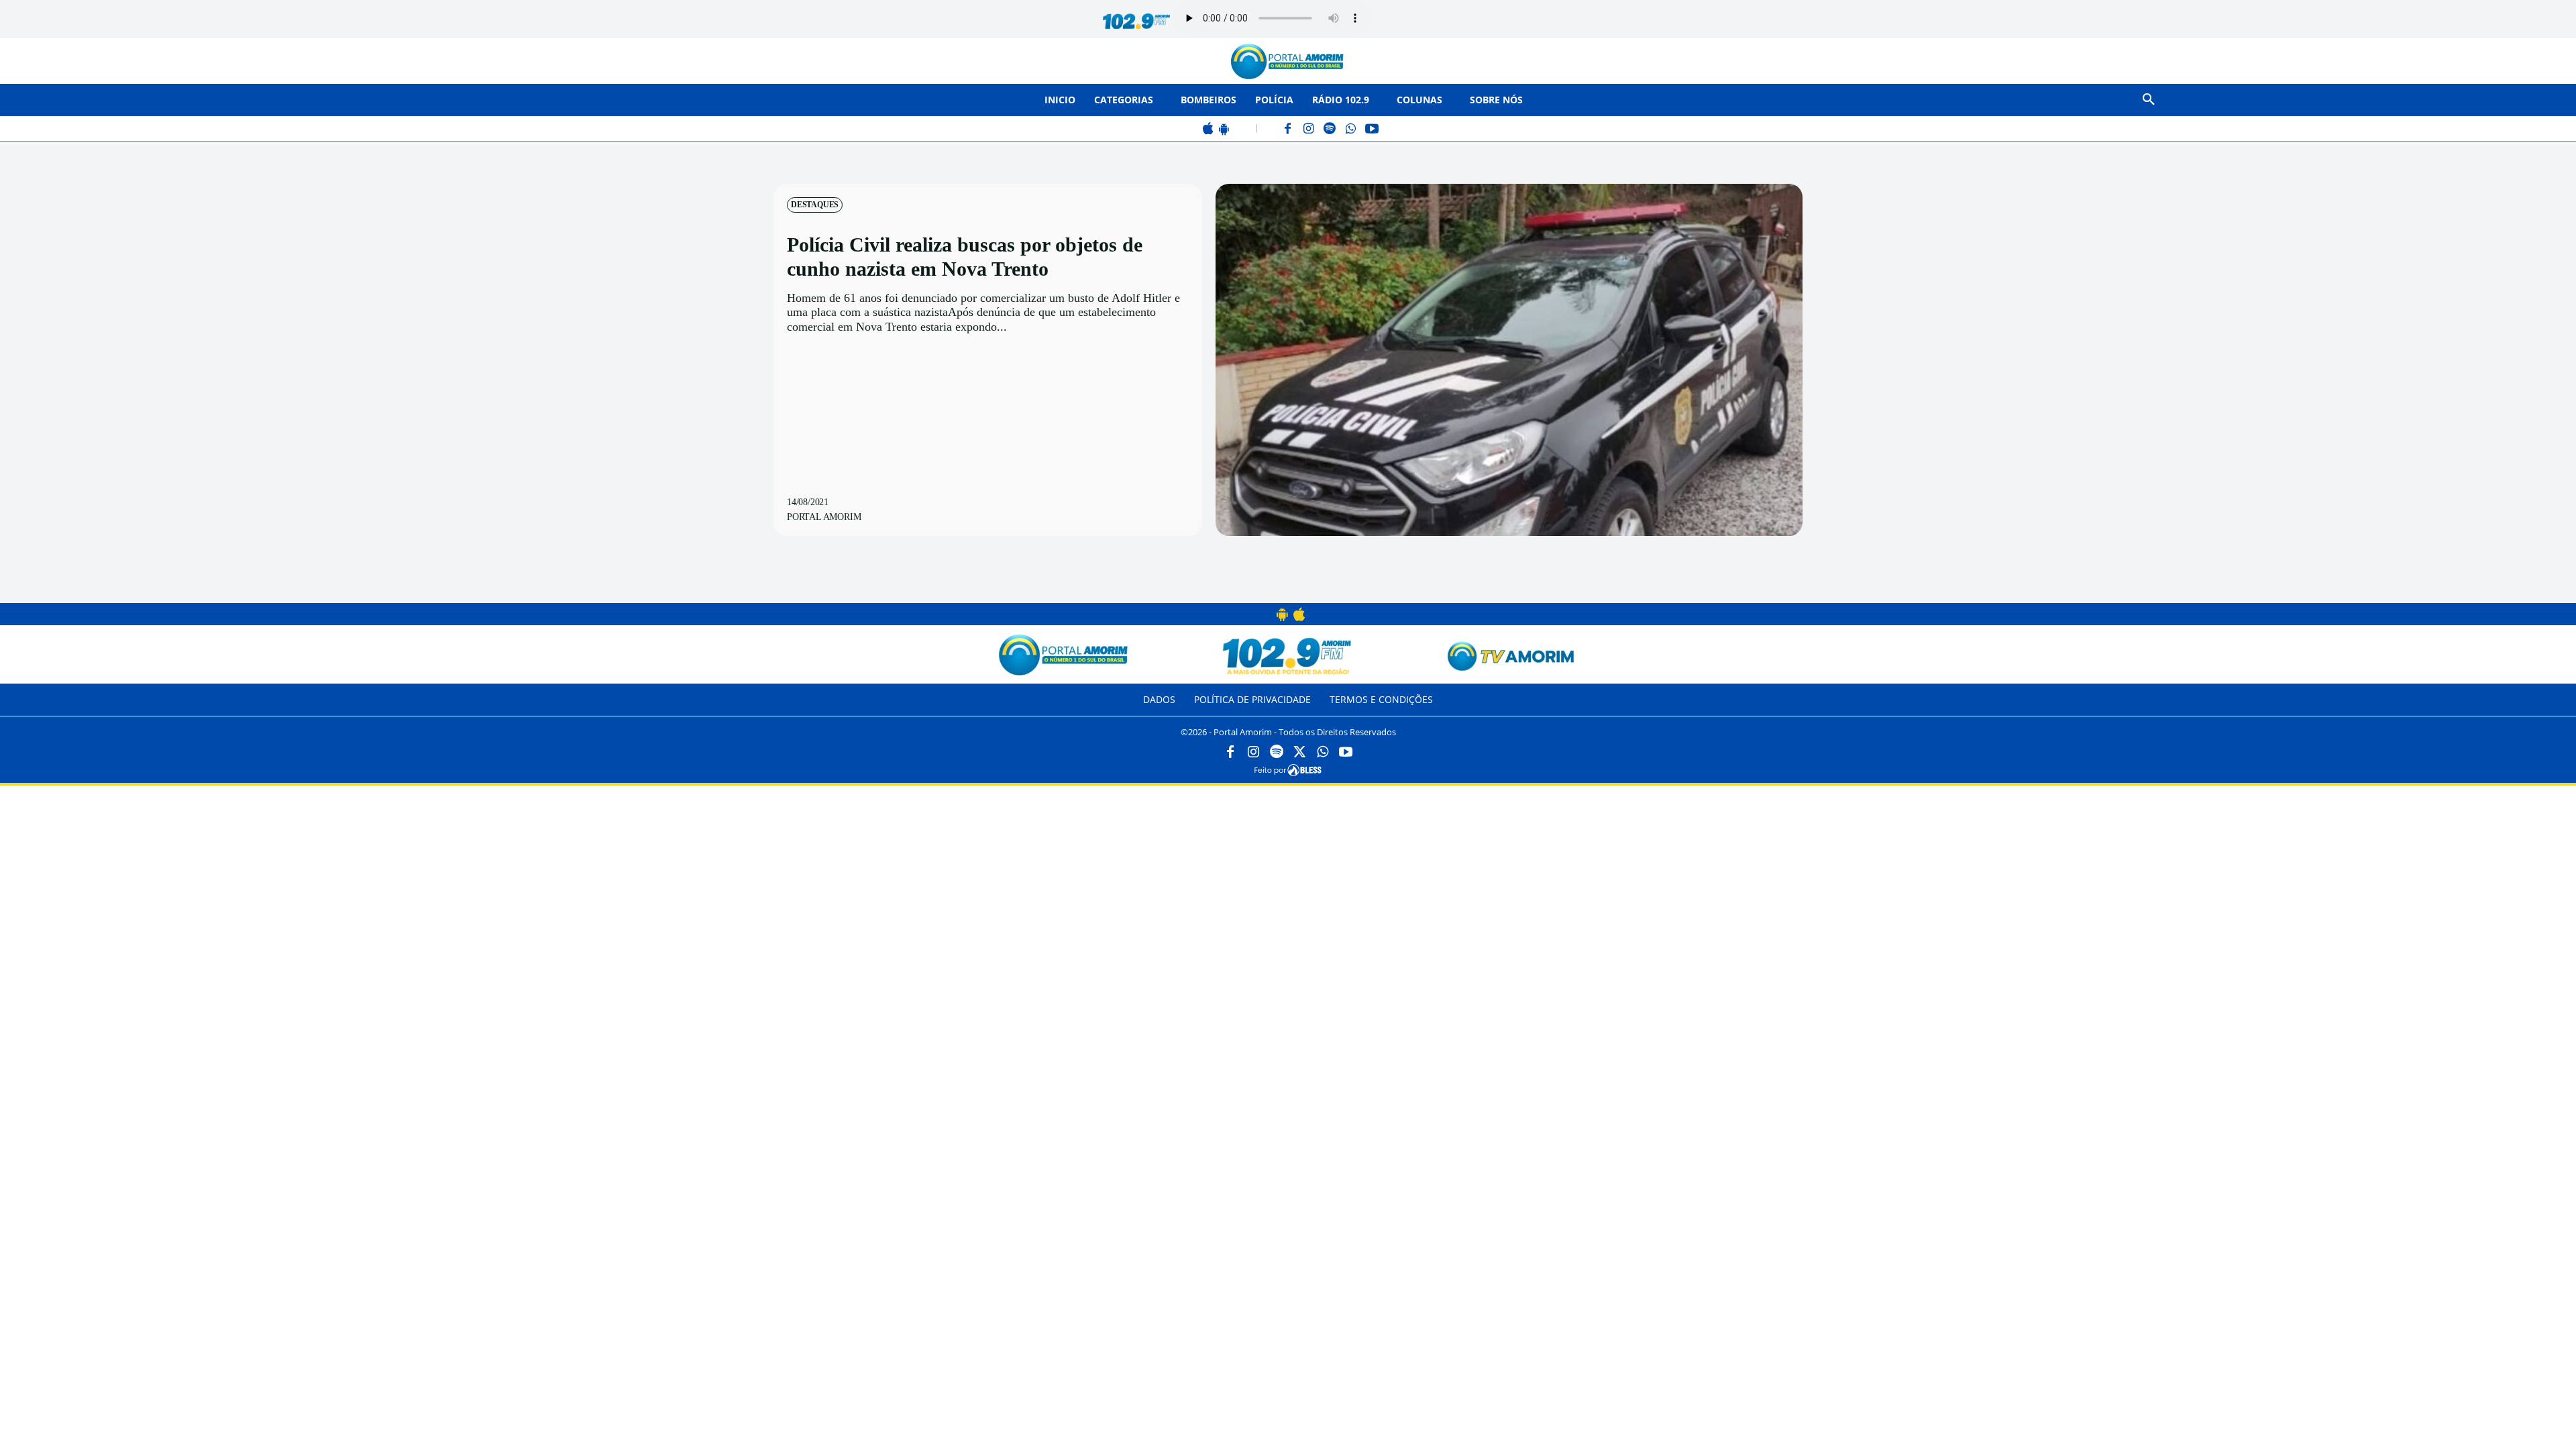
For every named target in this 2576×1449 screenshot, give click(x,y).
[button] (2149, 100)
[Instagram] (1309, 130)
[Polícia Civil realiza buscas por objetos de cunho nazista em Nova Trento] (1509, 360)
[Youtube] (1346, 753)
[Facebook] (1288, 130)
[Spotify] (1330, 130)
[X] (1299, 753)
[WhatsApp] (1351, 130)
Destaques (815, 205)
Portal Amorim (824, 517)
